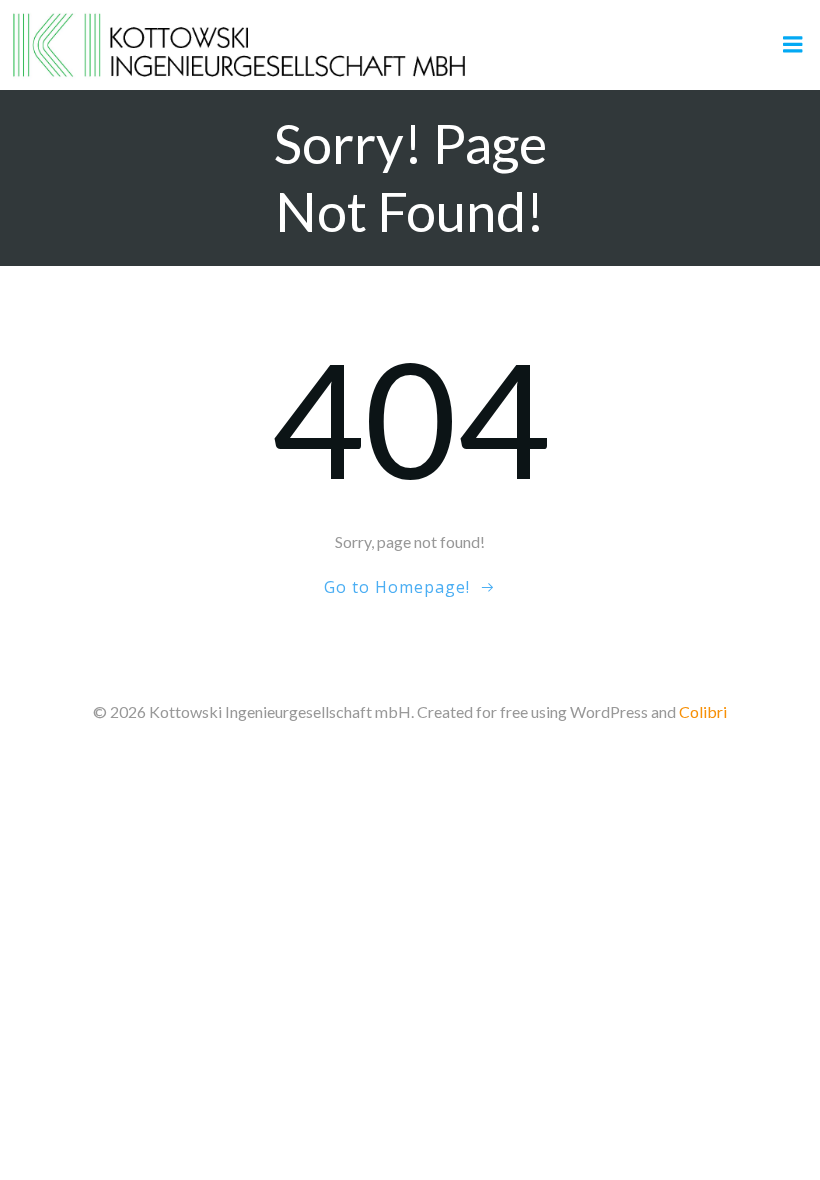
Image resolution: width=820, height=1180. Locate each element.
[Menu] (793, 45)
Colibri (703, 711)
